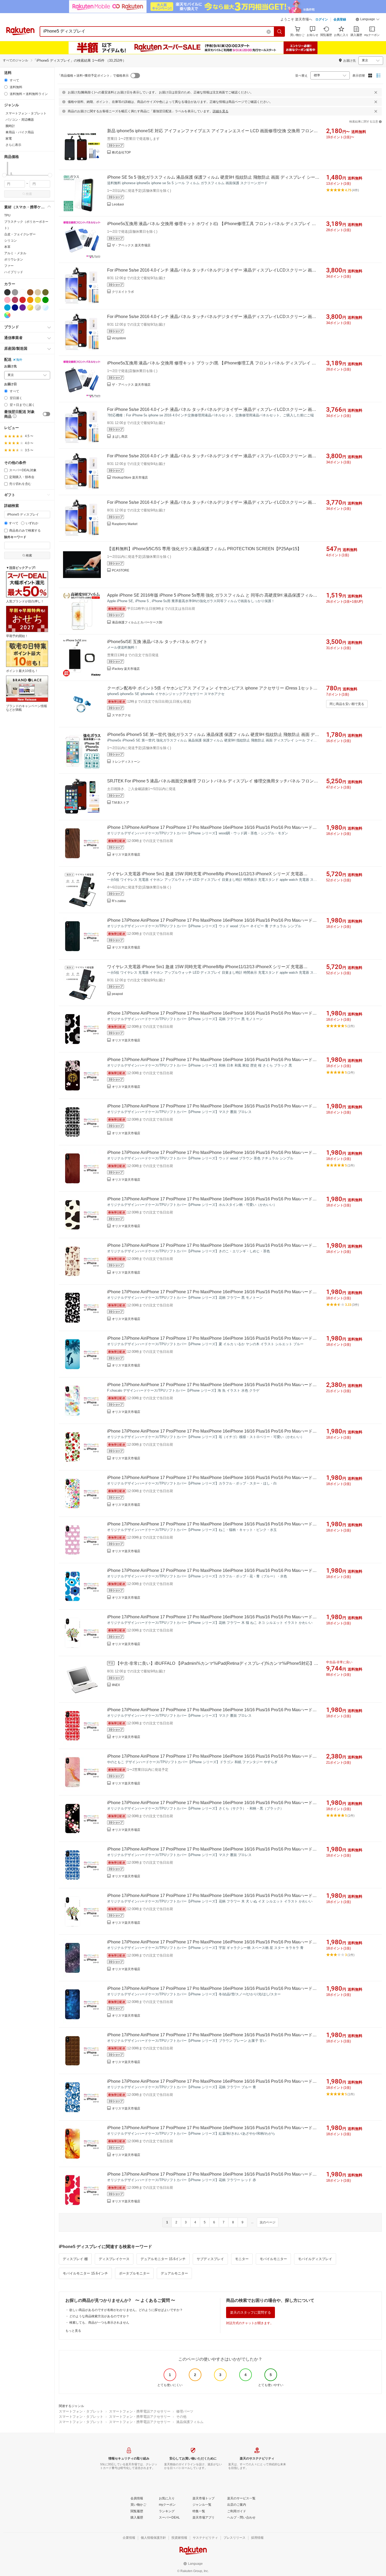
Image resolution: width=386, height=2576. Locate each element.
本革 (7, 247)
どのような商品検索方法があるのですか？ (99, 2316)
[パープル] (23, 308)
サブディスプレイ (210, 2259)
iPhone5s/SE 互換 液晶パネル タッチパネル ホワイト (157, 642)
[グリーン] (45, 300)
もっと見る (73, 2331)
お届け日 (11, 384)
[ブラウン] (30, 292)
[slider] (4, 175)
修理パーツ (185, 2411)
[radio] (6, 80)
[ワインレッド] (15, 300)
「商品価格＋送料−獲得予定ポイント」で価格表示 (93, 76)
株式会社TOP (121, 152)
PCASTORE (121, 570)
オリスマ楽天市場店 (126, 855)
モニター (242, 2259)
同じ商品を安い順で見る (347, 704)
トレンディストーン (126, 762)
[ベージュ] (38, 292)
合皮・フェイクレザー (20, 234)
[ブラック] (7, 292)
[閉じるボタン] (376, 92)
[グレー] (15, 292)
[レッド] (23, 300)
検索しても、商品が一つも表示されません (99, 2323)
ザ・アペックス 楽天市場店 (131, 245)
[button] (368, 20)
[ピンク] (7, 300)
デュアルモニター (174, 2273)
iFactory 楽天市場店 (126, 669)
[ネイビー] (15, 308)
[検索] (280, 31)
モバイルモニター (273, 2259)
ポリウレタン (14, 259)
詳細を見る (221, 111)
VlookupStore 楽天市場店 (130, 478)
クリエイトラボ (123, 292)
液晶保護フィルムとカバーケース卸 (137, 622)
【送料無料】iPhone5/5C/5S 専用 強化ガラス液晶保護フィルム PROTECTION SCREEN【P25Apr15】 (204, 549)
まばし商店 (120, 437)
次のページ (268, 2222)
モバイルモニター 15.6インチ (85, 2273)
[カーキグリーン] (45, 292)
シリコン (11, 241)
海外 (19, 360)
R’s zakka (119, 901)
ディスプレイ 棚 (75, 2259)
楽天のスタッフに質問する (251, 2312)
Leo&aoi (118, 204)
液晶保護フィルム (190, 2422)
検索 (29, 194)
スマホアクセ (121, 715)
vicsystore (119, 338)
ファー (9, 266)
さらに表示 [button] (13, 145)
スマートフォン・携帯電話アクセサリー (140, 2411)
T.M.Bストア (121, 803)
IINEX (116, 1685)
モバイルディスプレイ (315, 2259)
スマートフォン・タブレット (81, 2411)
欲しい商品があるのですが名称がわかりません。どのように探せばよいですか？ (126, 2310)
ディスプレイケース (114, 2259)
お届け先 (11, 366)
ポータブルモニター (134, 2273)
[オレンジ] (30, 300)
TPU (7, 215)
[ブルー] (7, 308)
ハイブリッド (14, 272)
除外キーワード (15, 537)
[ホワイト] (23, 292)
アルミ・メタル (15, 253)
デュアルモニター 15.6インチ (163, 2259)
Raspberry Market (125, 524)
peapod (117, 994)
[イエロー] (38, 300)
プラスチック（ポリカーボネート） (26, 225)
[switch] (46, 414)
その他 (181, 2417)
